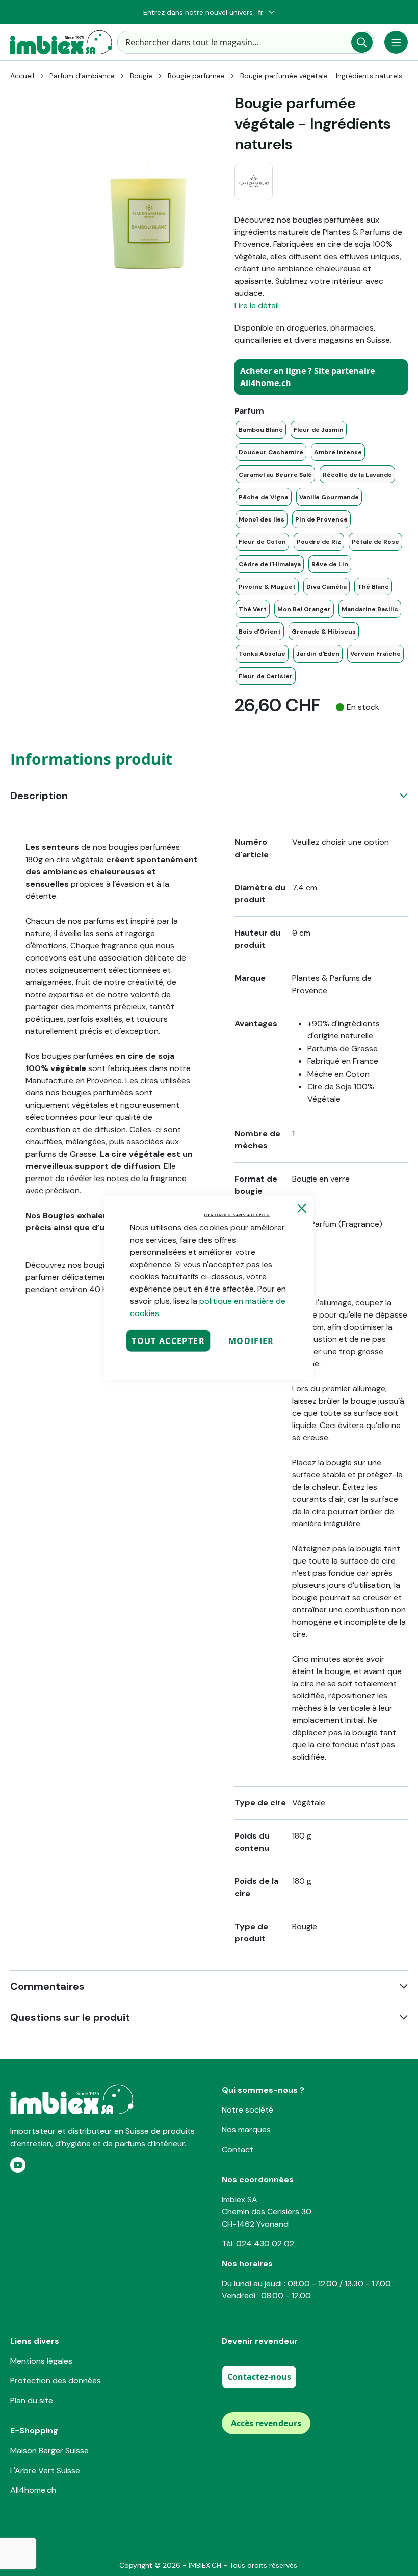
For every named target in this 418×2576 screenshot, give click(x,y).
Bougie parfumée (196, 76)
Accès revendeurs (266, 2423)
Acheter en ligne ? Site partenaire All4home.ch (307, 377)
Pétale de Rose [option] (375, 542)
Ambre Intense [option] (338, 452)
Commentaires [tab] (47, 1986)
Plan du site (32, 2401)
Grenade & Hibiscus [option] (324, 632)
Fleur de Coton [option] (262, 542)
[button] (266, 12)
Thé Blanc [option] (373, 587)
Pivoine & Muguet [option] (267, 587)
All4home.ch (33, 2490)
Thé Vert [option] (253, 609)
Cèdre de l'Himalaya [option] (270, 564)
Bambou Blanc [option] (261, 430)
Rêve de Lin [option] (330, 564)
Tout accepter (168, 1341)
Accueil (22, 76)
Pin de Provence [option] (321, 519)
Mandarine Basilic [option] (370, 609)
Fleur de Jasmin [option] (319, 430)
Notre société (247, 2110)
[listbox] (321, 553)
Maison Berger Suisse (49, 2450)
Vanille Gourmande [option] (329, 497)
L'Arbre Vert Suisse (45, 2470)
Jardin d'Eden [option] (318, 654)
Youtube (18, 2165)
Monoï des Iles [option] (262, 519)
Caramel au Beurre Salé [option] (275, 475)
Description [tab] (39, 796)
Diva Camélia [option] (326, 587)
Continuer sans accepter (237, 1215)
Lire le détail (257, 305)
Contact (238, 2149)
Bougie (141, 76)
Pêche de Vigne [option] (264, 497)
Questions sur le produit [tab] (70, 2017)
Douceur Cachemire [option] (271, 452)
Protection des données (56, 2381)
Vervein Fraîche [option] (375, 654)
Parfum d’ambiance (82, 76)
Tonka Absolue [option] (262, 654)
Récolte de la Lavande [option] (357, 475)
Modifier (251, 1341)
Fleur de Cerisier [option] (266, 676)
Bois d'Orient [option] (260, 632)
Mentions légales (41, 2361)
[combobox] (246, 42)
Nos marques (246, 2130)
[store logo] (61, 42)
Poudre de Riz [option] (319, 542)
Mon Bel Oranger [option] (304, 609)
